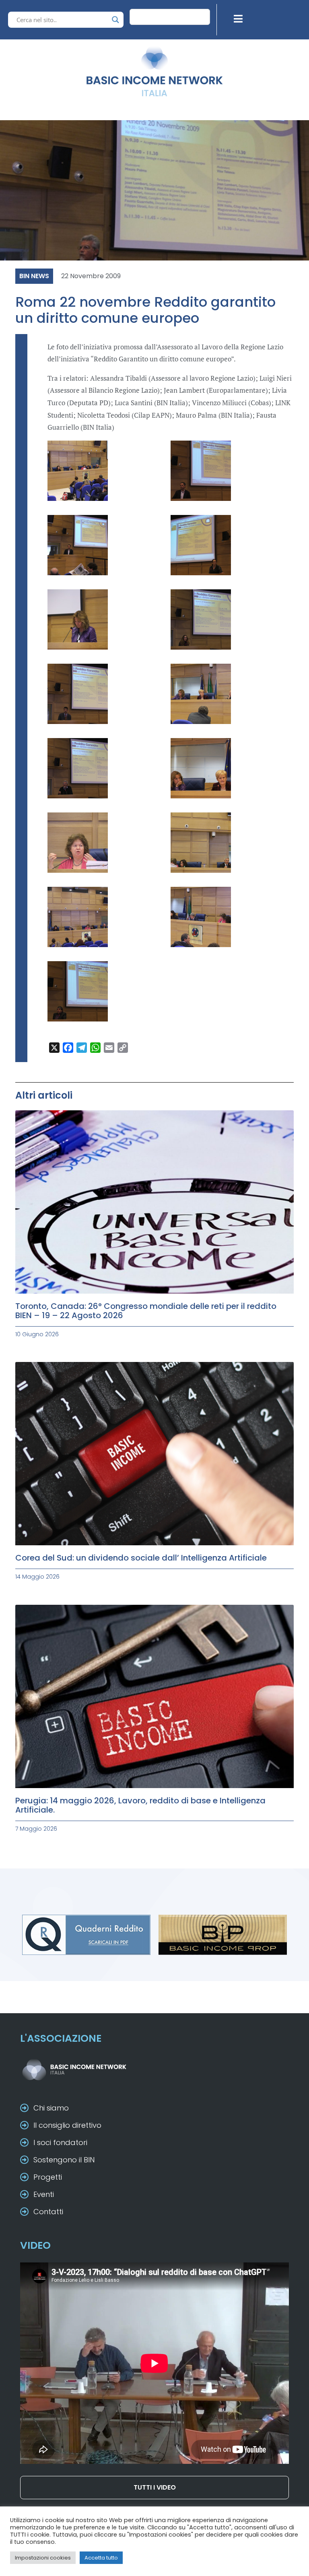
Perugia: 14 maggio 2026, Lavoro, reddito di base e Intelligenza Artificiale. (140, 1805)
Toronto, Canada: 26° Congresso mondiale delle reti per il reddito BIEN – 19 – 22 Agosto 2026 (146, 1311)
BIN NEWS (34, 276)
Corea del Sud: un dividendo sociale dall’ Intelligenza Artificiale (141, 1558)
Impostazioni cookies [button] (43, 2558)
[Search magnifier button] (115, 20)
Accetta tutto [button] (101, 2558)
